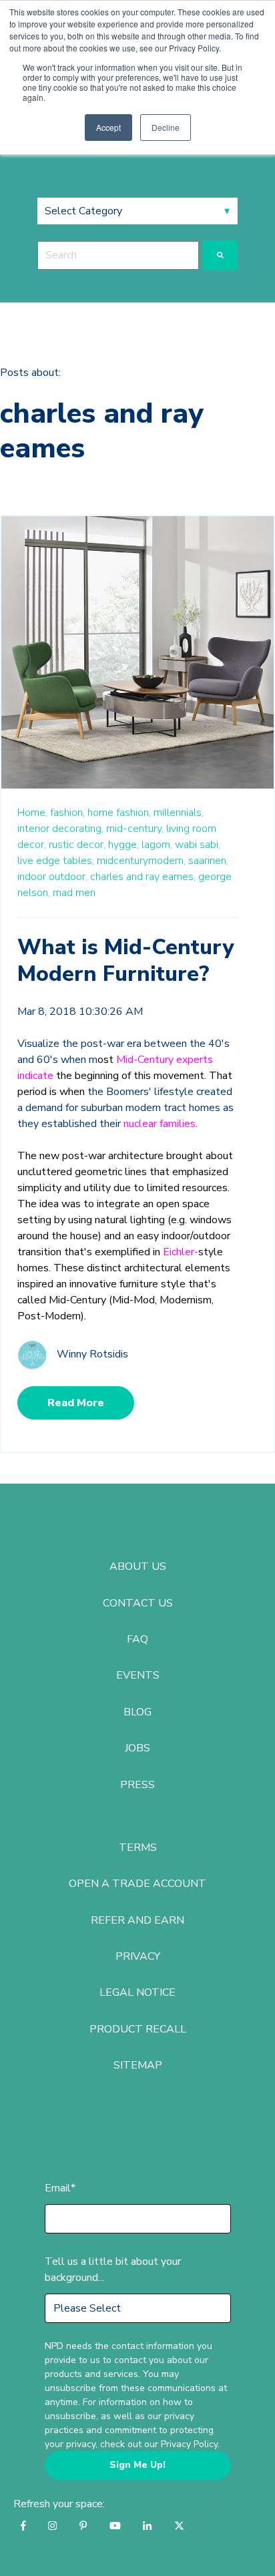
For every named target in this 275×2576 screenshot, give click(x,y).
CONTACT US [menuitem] (138, 1603)
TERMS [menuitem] (138, 1848)
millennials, (179, 813)
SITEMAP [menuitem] (138, 2065)
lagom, (157, 845)
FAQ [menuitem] (137, 1639)
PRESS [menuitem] (137, 1785)
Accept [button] (108, 127)
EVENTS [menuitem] (138, 1675)
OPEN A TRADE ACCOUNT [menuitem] (137, 1884)
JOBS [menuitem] (137, 1748)
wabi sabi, (198, 845)
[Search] (220, 255)
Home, (32, 813)
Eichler (179, 1252)
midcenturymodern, (141, 861)
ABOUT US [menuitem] (138, 1566)
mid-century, (135, 829)
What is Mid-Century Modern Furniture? (125, 960)
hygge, (123, 845)
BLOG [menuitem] (137, 1712)
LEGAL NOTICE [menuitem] (137, 1992)
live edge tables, (56, 861)
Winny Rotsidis (92, 1354)
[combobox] (118, 255)
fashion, (67, 813)
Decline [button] (166, 127)
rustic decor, (77, 845)
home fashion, (119, 813)
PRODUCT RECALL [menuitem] (138, 2029)
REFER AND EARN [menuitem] (137, 1920)
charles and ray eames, (143, 877)
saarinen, (208, 861)
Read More (76, 1403)
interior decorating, (60, 829)
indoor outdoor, (52, 877)
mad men (74, 893)
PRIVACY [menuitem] (138, 1956)
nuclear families (160, 1124)
